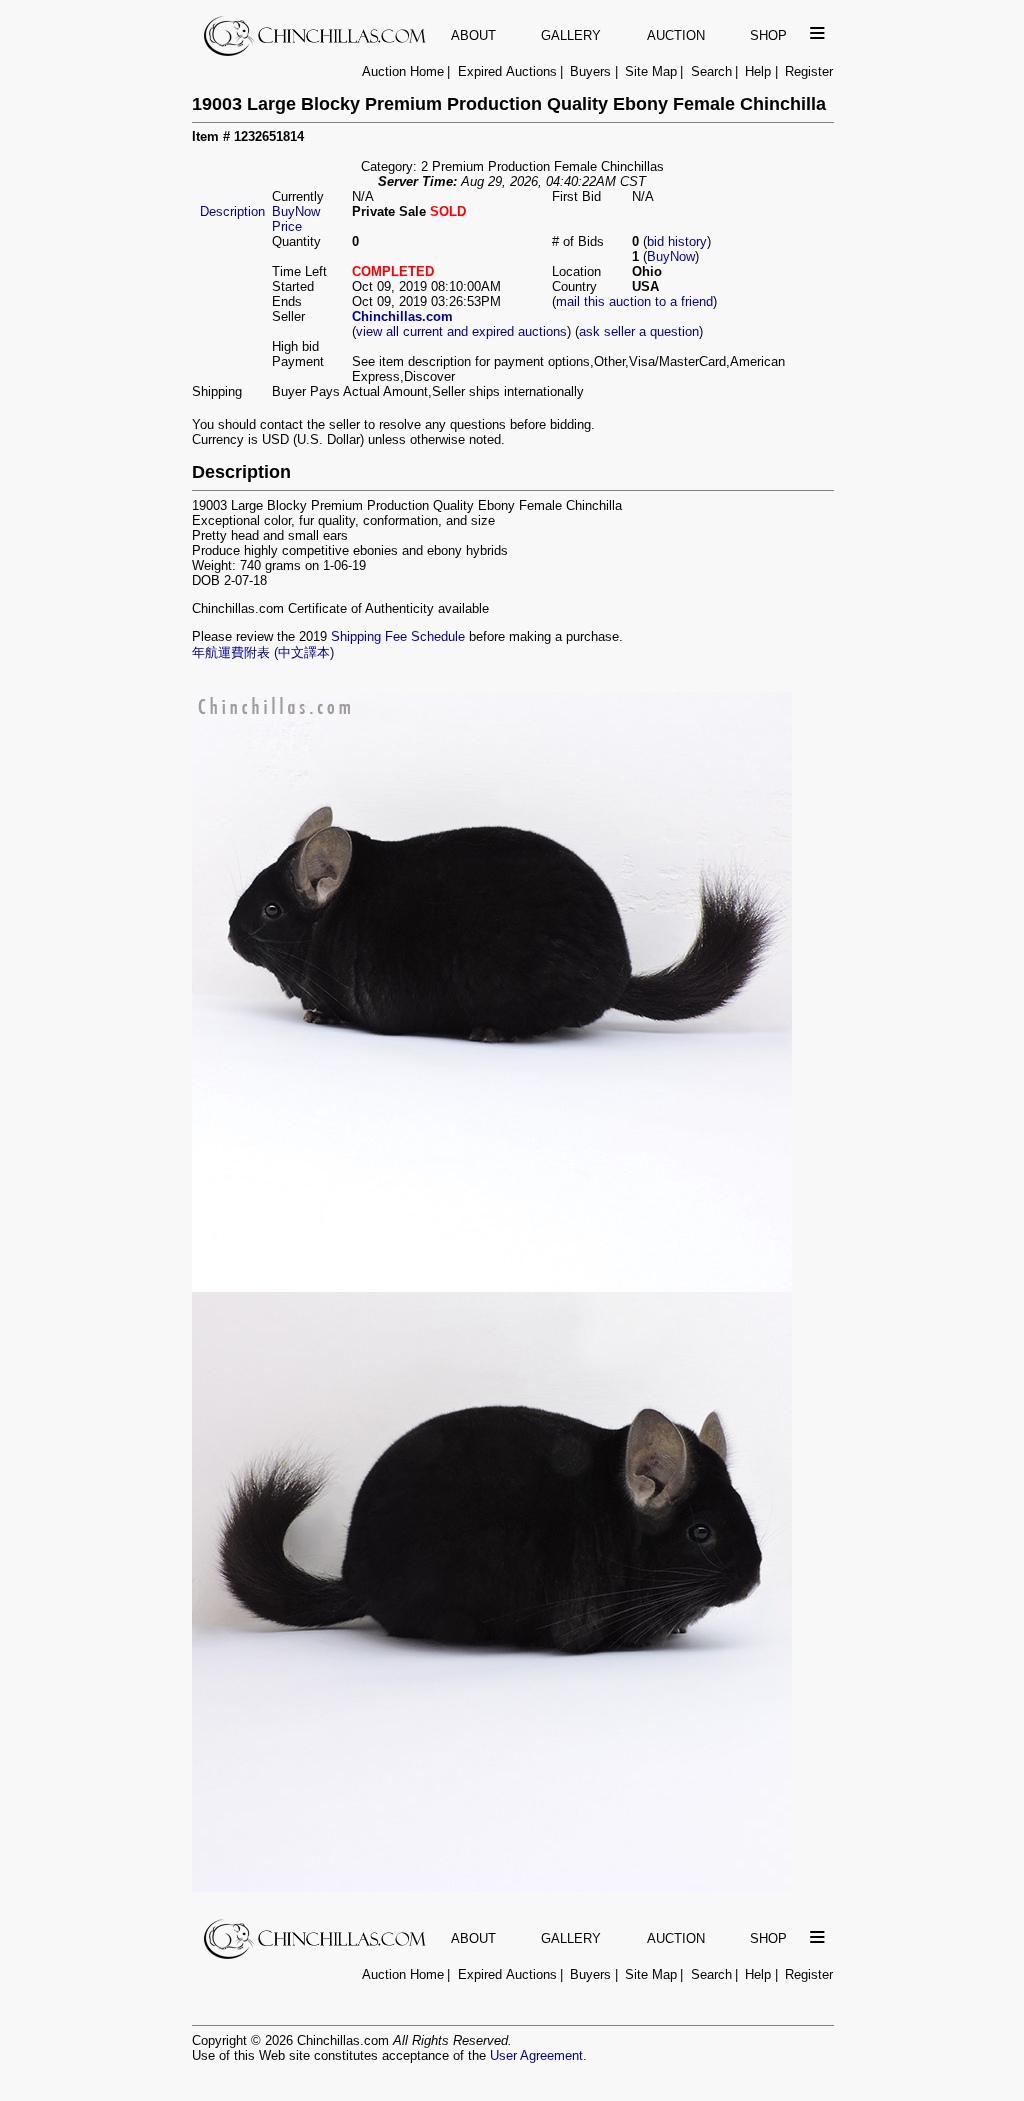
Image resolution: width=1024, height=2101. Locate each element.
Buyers (590, 71)
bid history (677, 241)
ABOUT (473, 35)
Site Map (651, 71)
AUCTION (676, 35)
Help (758, 71)
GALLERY (571, 35)
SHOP (768, 35)
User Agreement (536, 2055)
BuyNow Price (296, 219)
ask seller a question (639, 331)
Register (809, 71)
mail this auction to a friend (634, 301)
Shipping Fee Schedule (398, 636)
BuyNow (671, 256)
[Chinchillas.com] (316, 51)
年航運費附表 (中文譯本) (263, 652)
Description (232, 211)
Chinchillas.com (402, 316)
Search (711, 71)
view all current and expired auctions (461, 331)
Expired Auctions (507, 71)
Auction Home (403, 71)
